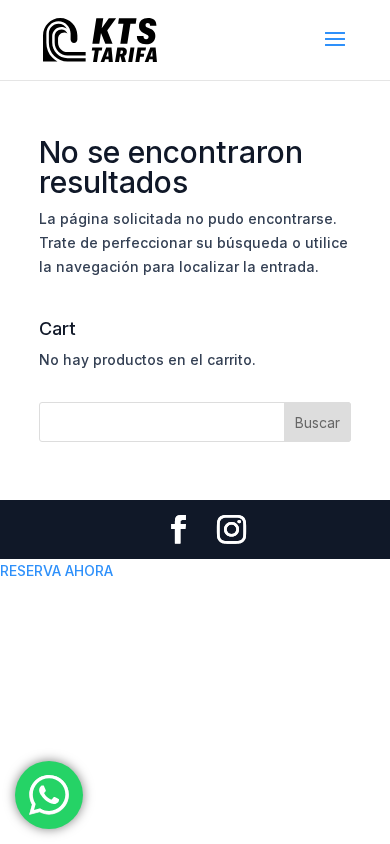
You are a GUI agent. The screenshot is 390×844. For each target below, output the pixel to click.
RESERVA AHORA (56, 570)
